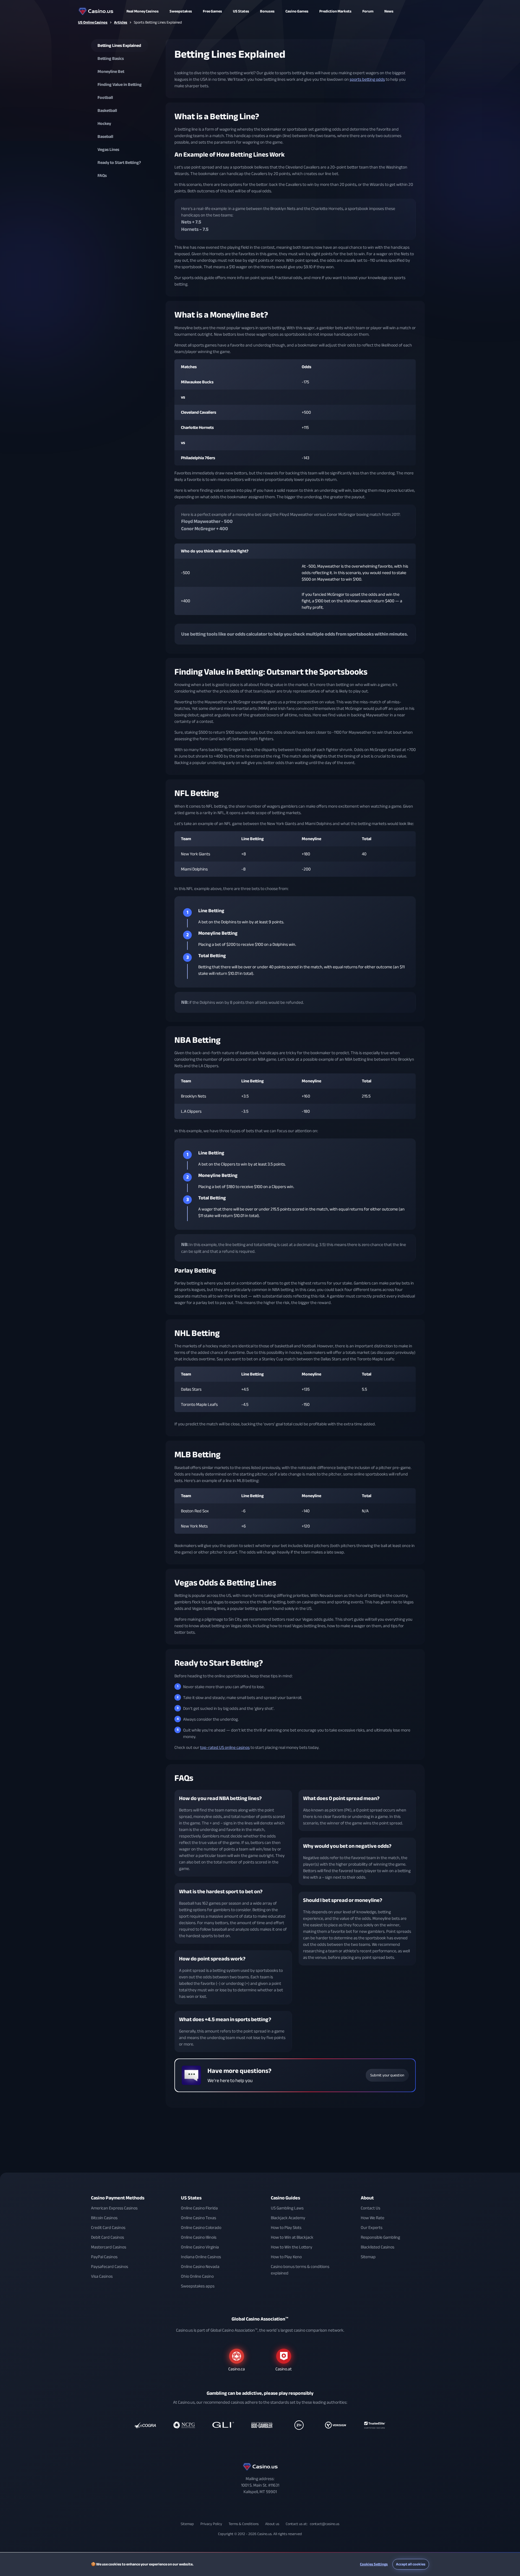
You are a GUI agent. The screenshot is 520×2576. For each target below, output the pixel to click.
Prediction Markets (335, 11)
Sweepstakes (181, 11)
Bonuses (267, 11)
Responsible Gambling (380, 2237)
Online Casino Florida (199, 2208)
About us (272, 2524)
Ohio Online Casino (197, 2276)
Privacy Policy (211, 2524)
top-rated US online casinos (225, 1747)
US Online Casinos (93, 22)
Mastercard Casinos (109, 2247)
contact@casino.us (325, 2524)
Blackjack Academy (288, 2218)
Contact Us (370, 2208)
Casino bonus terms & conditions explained (300, 2270)
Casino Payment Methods (118, 2198)
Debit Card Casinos (108, 2237)
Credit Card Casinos (108, 2228)
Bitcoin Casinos (104, 2218)
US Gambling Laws (287, 2208)
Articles (121, 22)
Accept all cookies (411, 2564)
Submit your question (387, 2075)
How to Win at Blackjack (292, 2237)
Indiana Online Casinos (201, 2257)
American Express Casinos (114, 2208)
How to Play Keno (286, 2257)
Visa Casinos (102, 2276)
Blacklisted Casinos (378, 2247)
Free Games (212, 11)
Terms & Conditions (244, 2524)
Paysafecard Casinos (110, 2267)
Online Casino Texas (199, 2218)
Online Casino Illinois (199, 2237)
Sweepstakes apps (198, 2286)
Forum (368, 11)
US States (191, 2198)
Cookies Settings (374, 2564)
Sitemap (368, 2257)
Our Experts (372, 2228)
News (389, 11)
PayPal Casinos (104, 2257)
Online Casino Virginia (200, 2247)
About (367, 2198)
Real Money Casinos (143, 11)
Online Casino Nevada (200, 2267)
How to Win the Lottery (292, 2247)
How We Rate (373, 2218)
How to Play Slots (286, 2228)
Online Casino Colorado (201, 2228)
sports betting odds (367, 79)
